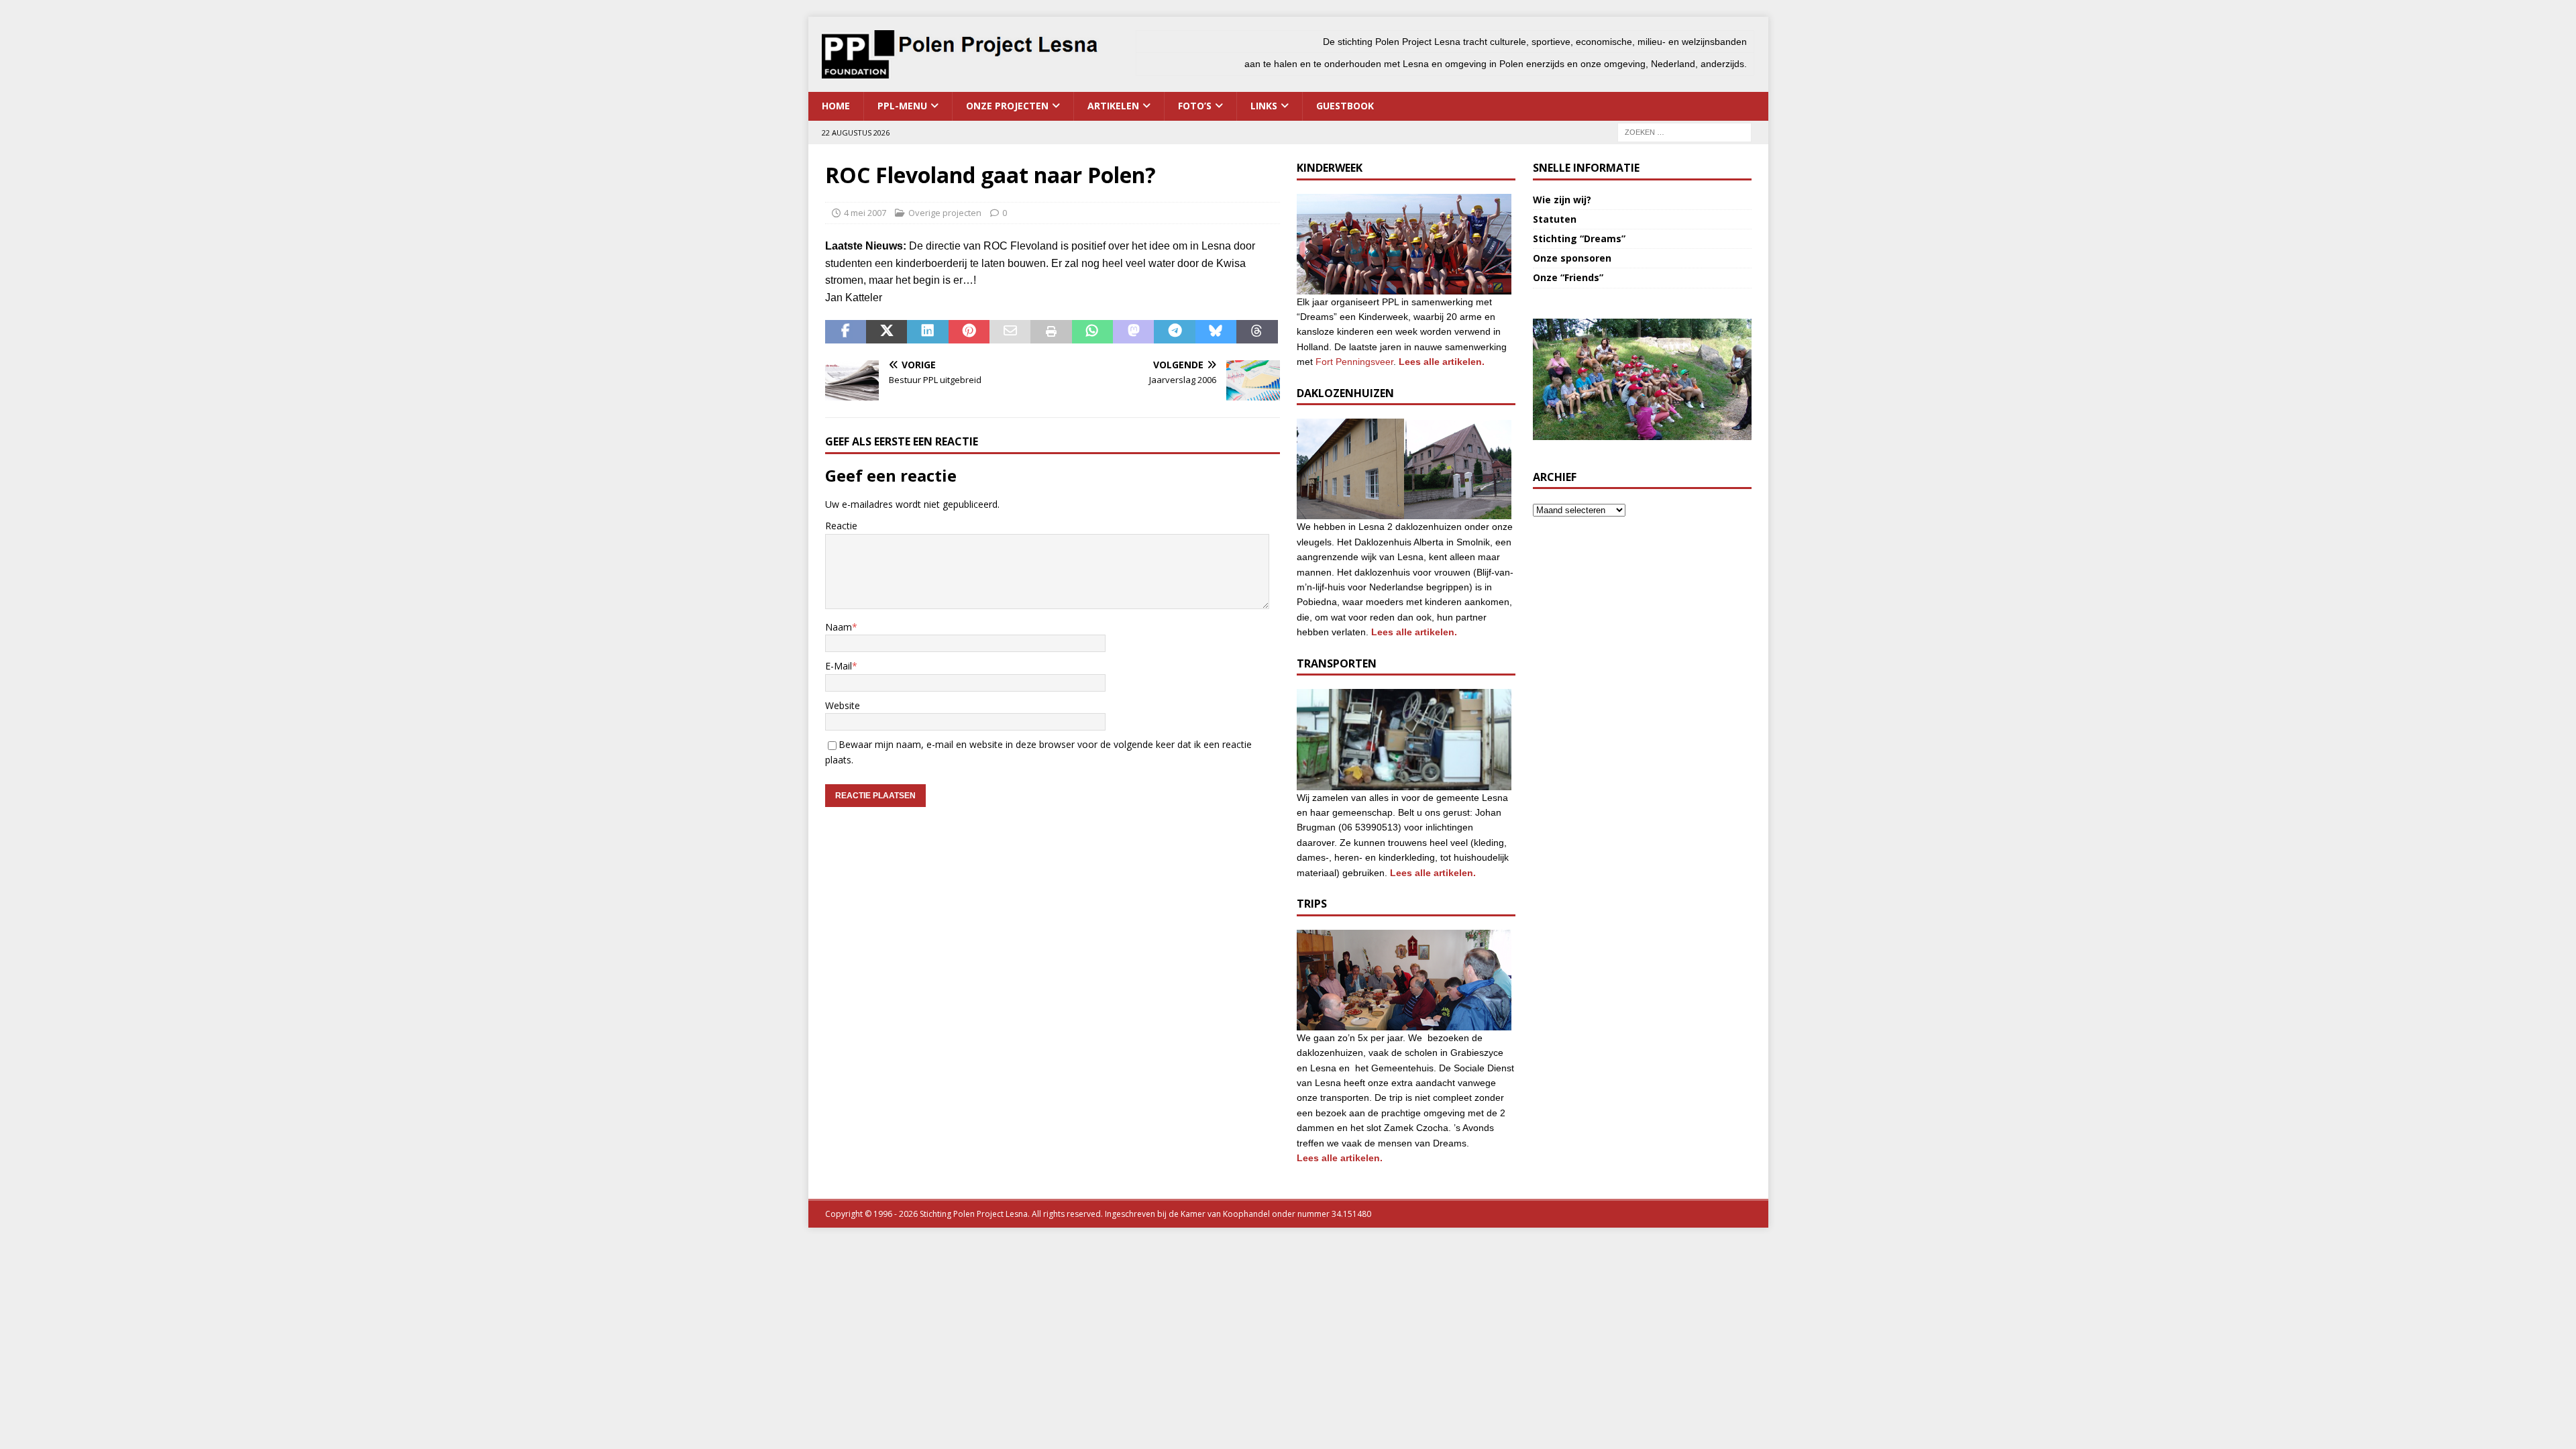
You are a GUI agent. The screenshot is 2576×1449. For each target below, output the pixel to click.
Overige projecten (945, 213)
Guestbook (1345, 106)
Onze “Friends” (1568, 277)
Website (843, 705)
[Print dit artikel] (1051, 332)
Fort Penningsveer (1354, 362)
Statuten (1555, 219)
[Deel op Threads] (1257, 332)
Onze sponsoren (1572, 258)
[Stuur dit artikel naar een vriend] (1010, 332)
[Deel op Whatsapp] (1092, 332)
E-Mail (839, 666)
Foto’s (1195, 106)
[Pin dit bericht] (969, 332)
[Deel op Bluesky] (1216, 332)
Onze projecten (1007, 106)
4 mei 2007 (865, 213)
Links (1264, 106)
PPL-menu (902, 106)
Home (836, 106)
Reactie (841, 526)
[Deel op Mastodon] (1133, 332)
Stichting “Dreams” (1579, 238)
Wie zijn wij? (1562, 200)
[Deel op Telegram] (1174, 332)
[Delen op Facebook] (846, 332)
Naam (839, 627)
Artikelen (1113, 106)
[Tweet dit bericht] (887, 332)
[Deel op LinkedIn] (927, 332)
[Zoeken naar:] (1684, 131)
